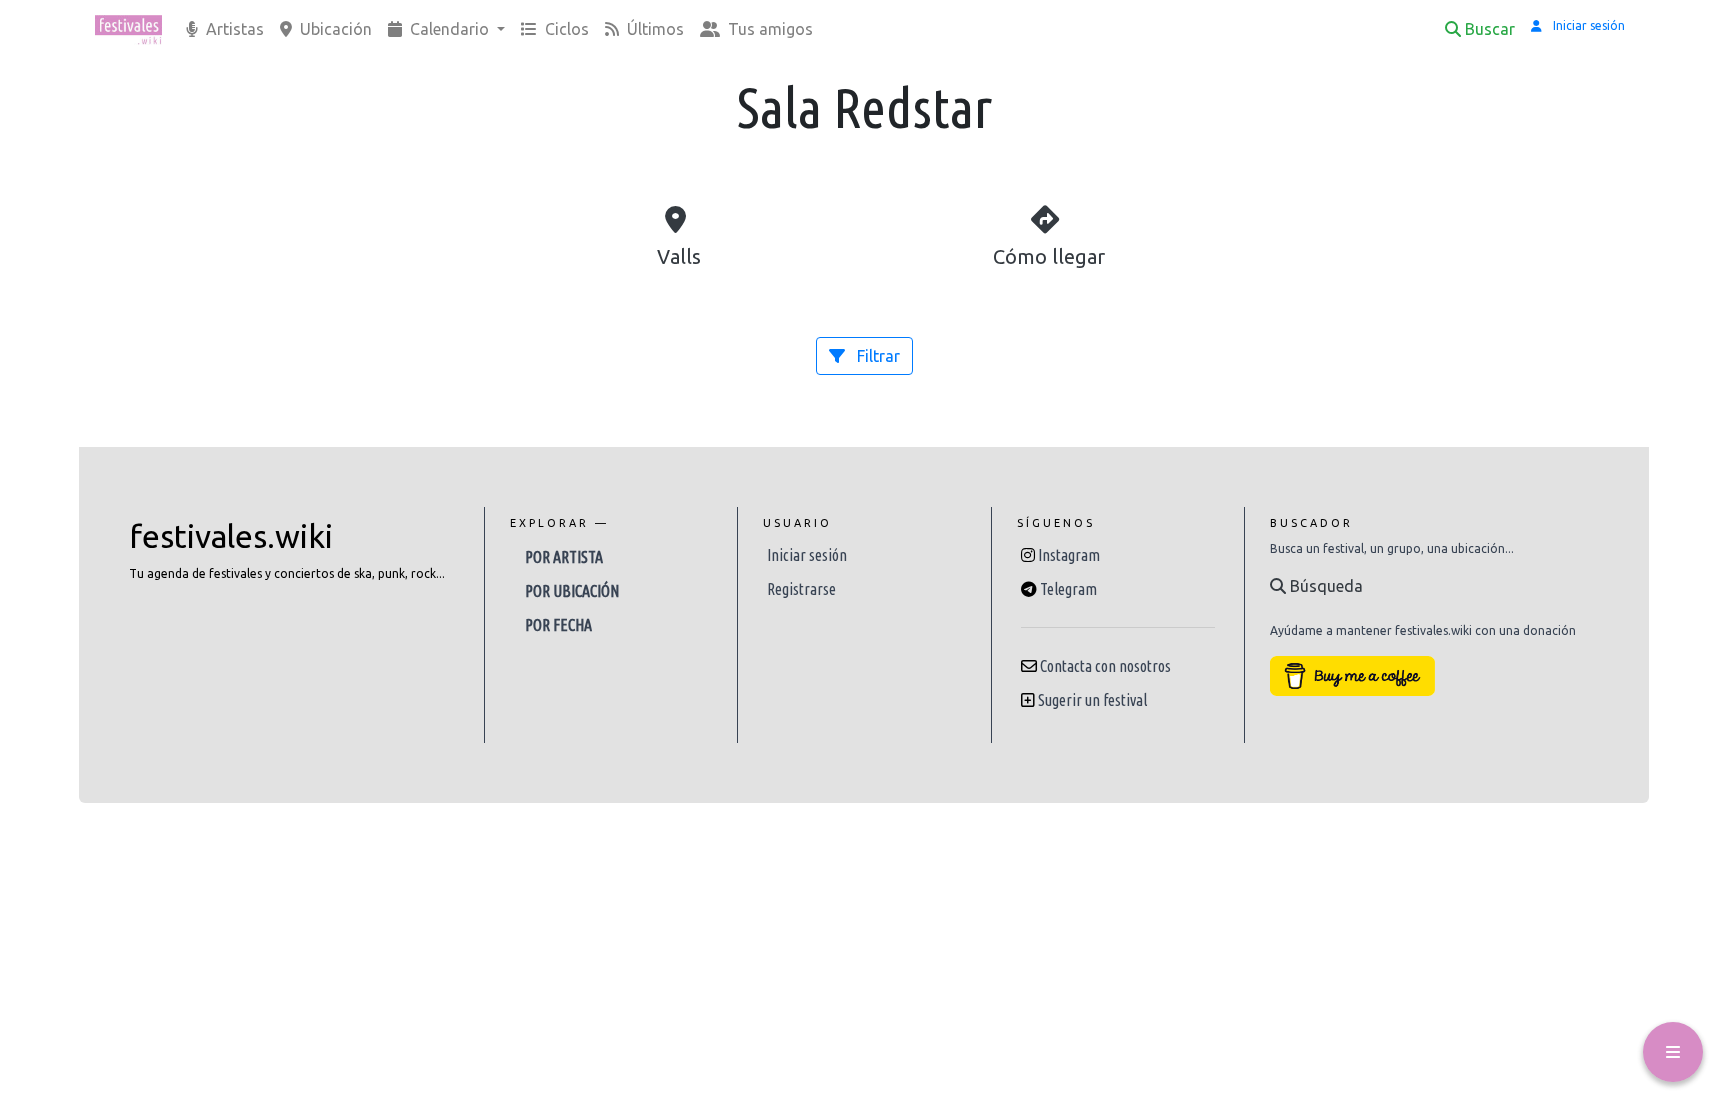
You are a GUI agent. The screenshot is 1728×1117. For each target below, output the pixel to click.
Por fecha (558, 625)
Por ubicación (572, 591)
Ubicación (334, 29)
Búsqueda (1324, 586)
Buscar (1490, 29)
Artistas (233, 29)
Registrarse (801, 589)
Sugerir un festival (1092, 700)
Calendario (449, 29)
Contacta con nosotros (1105, 666)
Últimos (653, 29)
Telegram (1068, 589)
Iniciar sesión (807, 555)
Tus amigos (768, 29)
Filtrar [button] (876, 356)
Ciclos (565, 29)
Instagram (1069, 555)
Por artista (564, 557)
